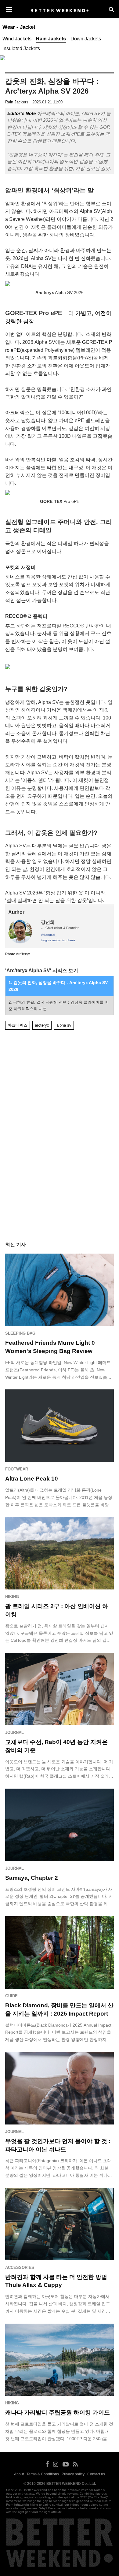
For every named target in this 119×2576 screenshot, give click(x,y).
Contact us (96, 2474)
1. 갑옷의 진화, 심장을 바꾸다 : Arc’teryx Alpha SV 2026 (58, 986)
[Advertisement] (60, 1051)
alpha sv (64, 1025)
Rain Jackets (51, 39)
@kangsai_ (49, 935)
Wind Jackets (17, 39)
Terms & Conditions (43, 2474)
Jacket (28, 27)
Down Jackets (86, 39)
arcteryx (42, 1025)
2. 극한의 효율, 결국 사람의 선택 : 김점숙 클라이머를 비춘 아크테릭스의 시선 (59, 1005)
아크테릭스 (18, 1025)
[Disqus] (59, 1145)
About (19, 2474)
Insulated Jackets (21, 48)
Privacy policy (73, 2474)
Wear (9, 27)
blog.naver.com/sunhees (58, 940)
